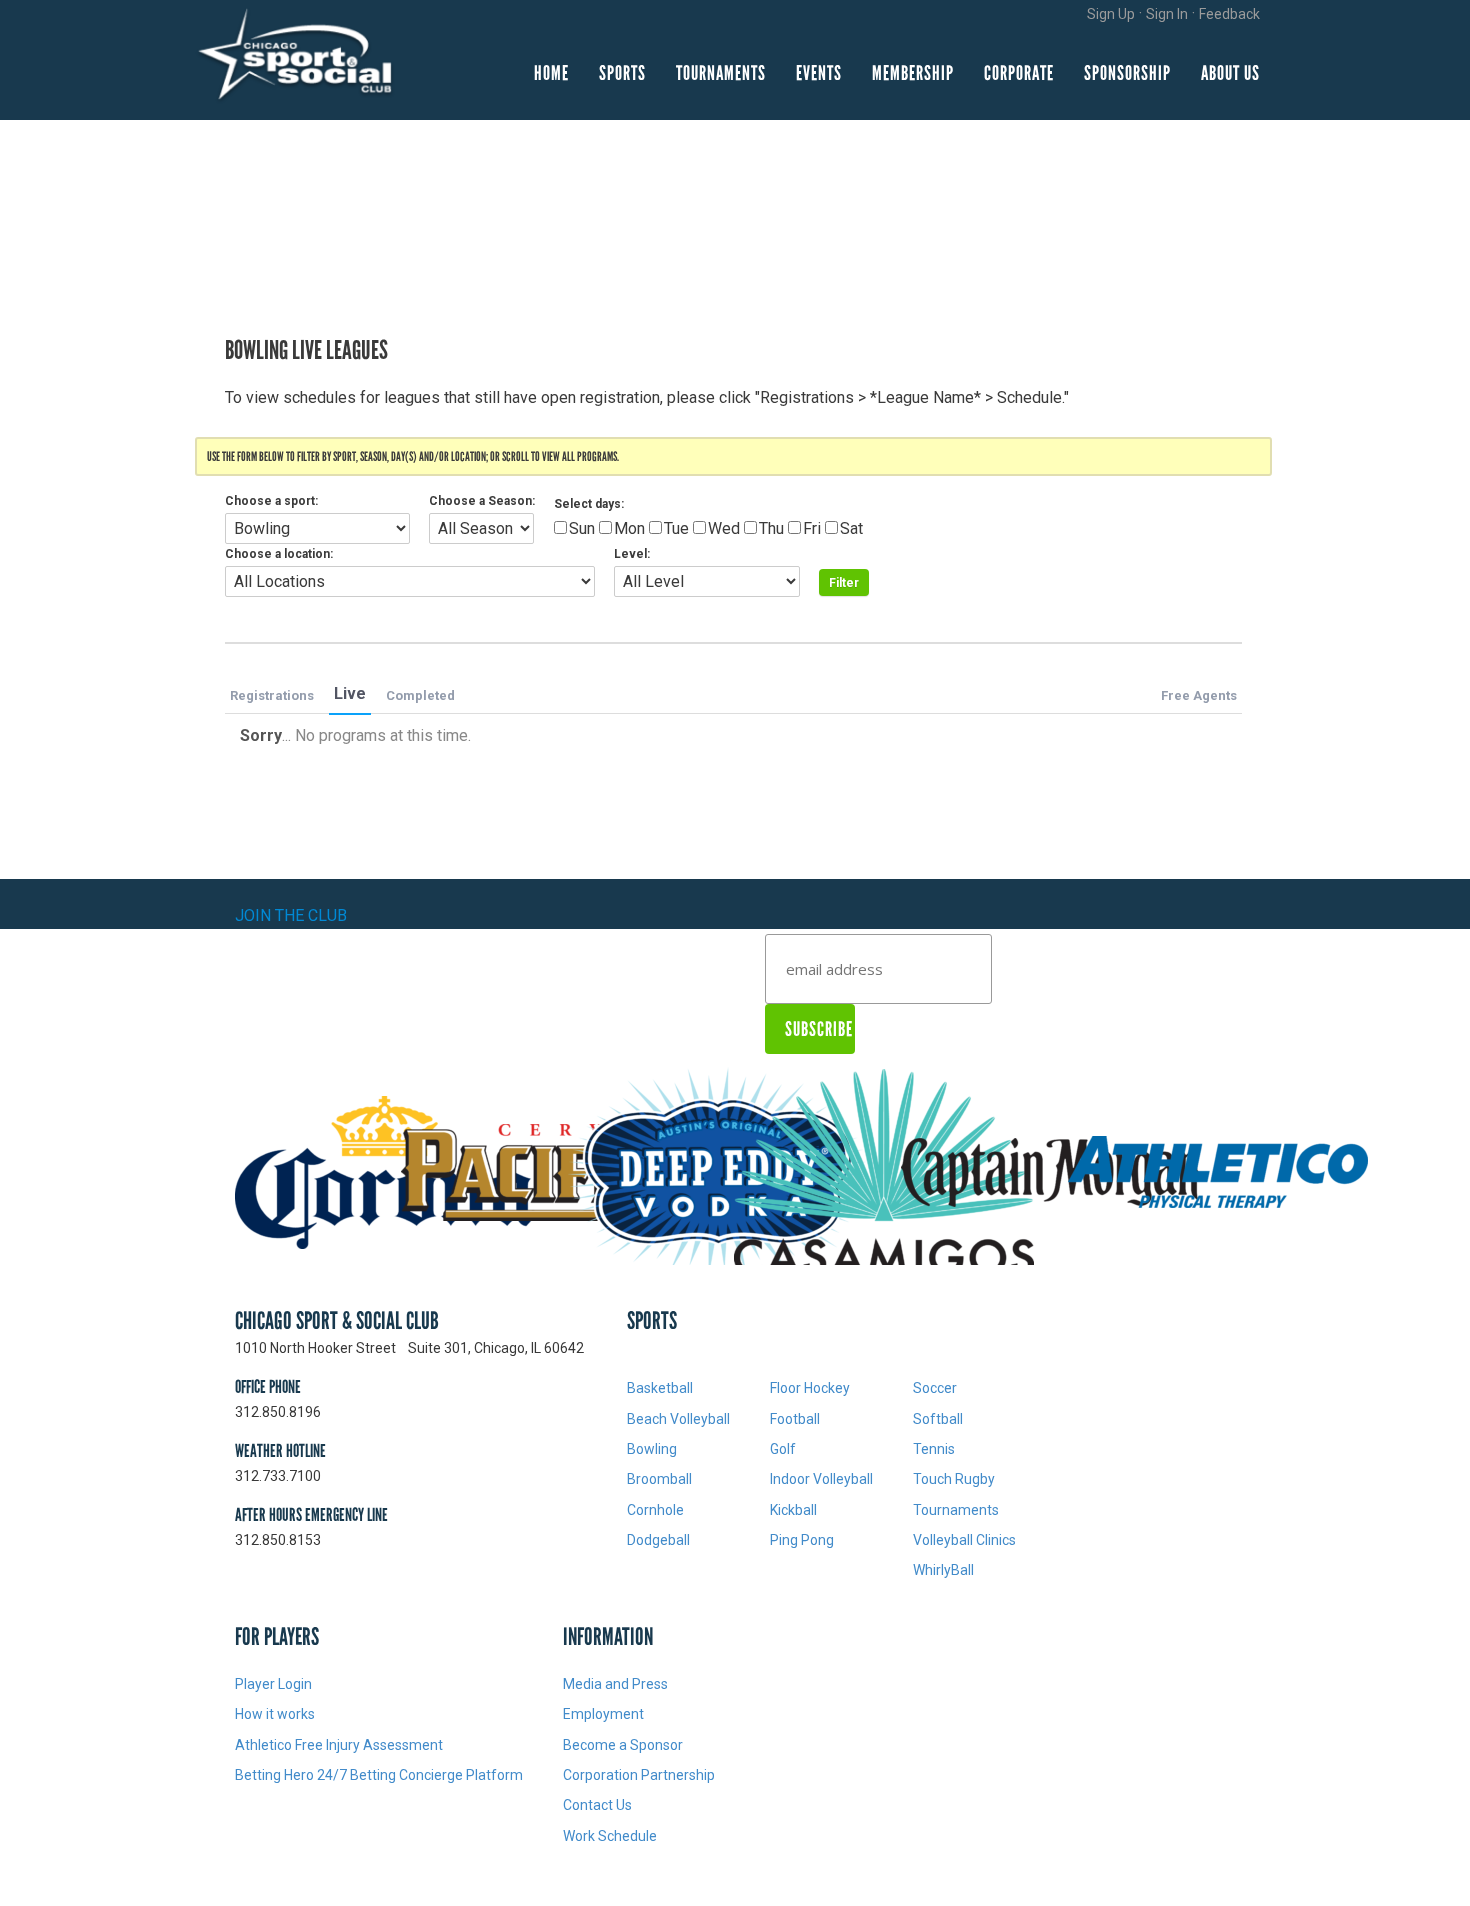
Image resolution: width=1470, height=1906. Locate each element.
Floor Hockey (810, 1388)
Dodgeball (658, 1540)
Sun (582, 528)
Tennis (934, 1449)
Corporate (1019, 73)
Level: (632, 554)
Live (350, 693)
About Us (1230, 73)
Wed (724, 528)
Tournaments (721, 73)
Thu (771, 528)
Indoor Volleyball (821, 1479)
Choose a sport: (271, 501)
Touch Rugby (954, 1479)
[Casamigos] (884, 1174)
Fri (812, 528)
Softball (938, 1419)
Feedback (1229, 14)
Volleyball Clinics (964, 1540)
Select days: (589, 504)
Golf (783, 1449)
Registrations (272, 695)
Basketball (660, 1388)
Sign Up (1111, 14)
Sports (622, 73)
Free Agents (1199, 695)
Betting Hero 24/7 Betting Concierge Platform (379, 1775)
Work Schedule (610, 1836)
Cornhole (655, 1510)
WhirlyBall (943, 1570)
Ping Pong (802, 1540)
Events (819, 73)
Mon (629, 528)
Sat (851, 528)
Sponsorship (1127, 73)
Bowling (652, 1449)
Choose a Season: (482, 501)
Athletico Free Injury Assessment (340, 1745)
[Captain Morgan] (1051, 1174)
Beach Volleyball (678, 1419)
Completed (420, 695)
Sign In (1167, 14)
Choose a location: (279, 554)
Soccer (935, 1388)
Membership (913, 73)
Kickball (793, 1510)
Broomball (659, 1479)
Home (551, 73)
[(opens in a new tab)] (385, 1174)
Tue (676, 528)
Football (795, 1419)
